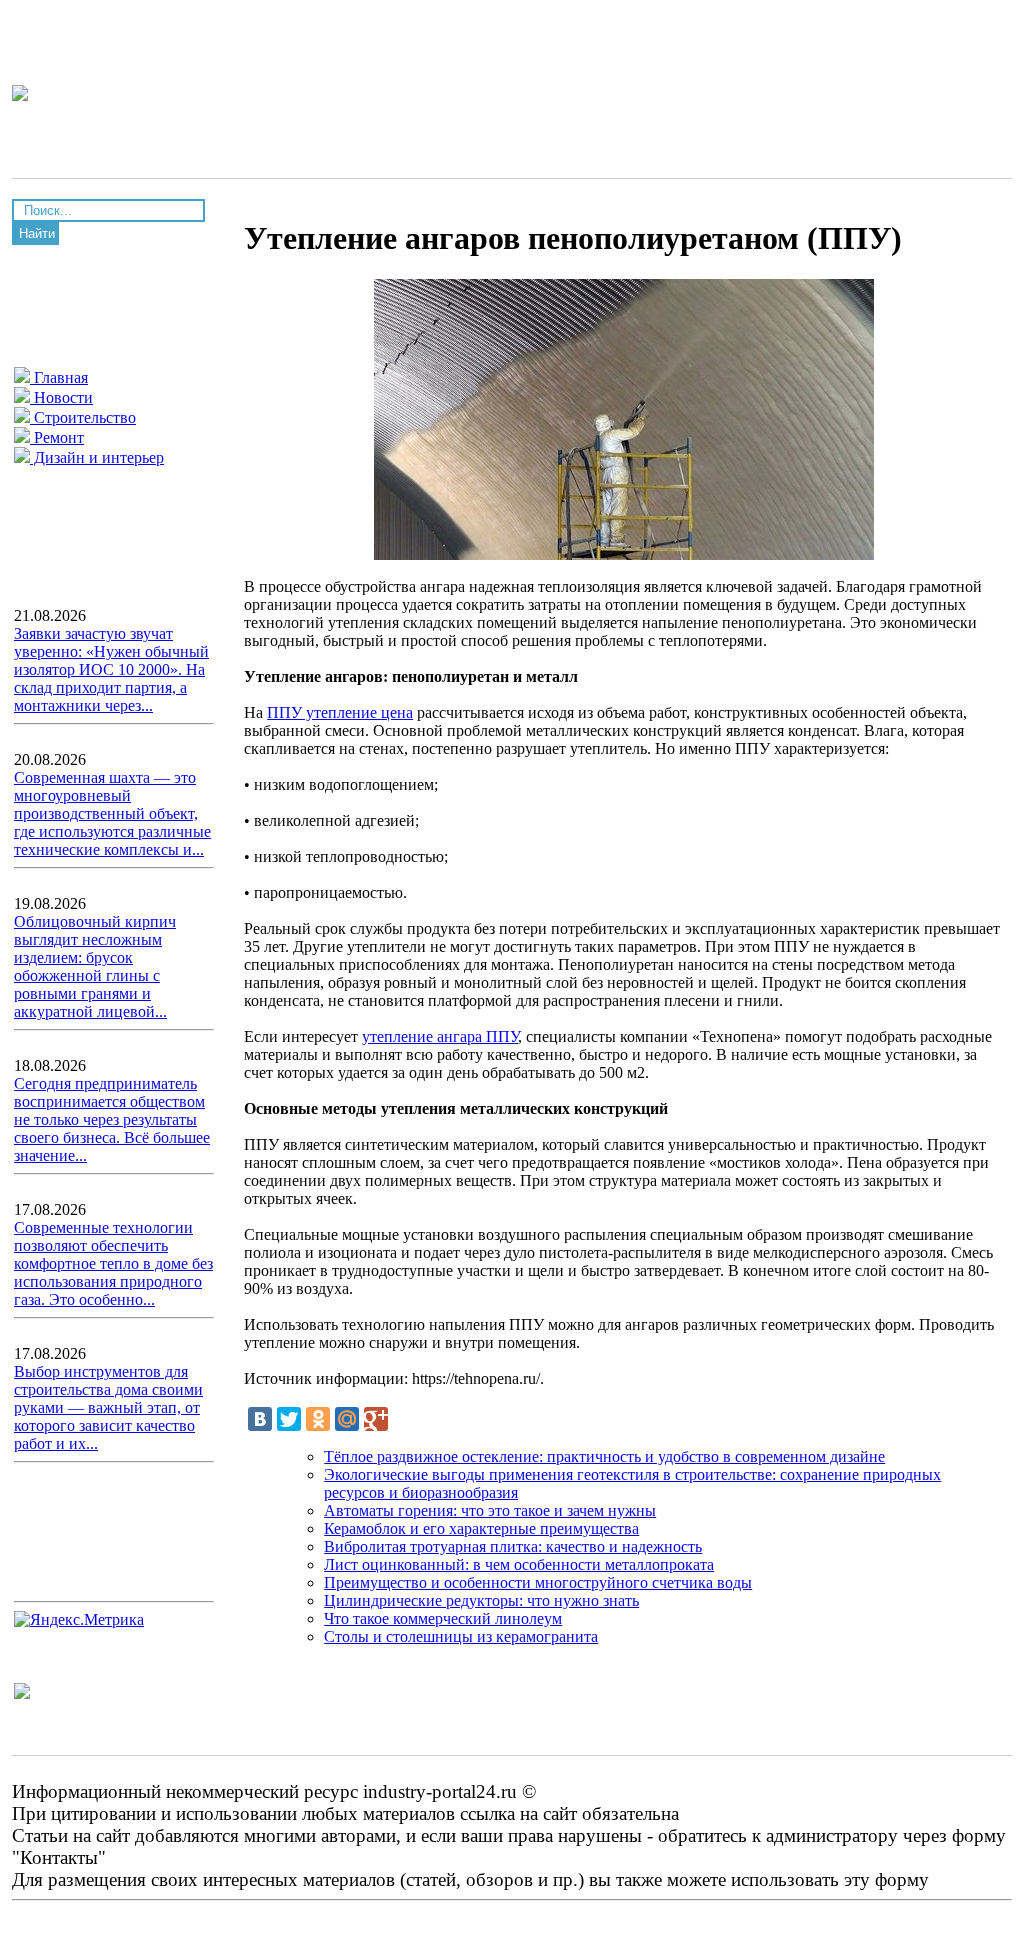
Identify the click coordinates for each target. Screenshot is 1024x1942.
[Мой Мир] (347, 1419)
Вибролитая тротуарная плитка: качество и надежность (513, 1546)
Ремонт (57, 437)
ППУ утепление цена (340, 712)
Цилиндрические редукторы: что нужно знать (481, 1600)
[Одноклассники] (318, 1419)
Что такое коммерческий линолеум (443, 1618)
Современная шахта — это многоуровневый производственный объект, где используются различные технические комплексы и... (112, 813)
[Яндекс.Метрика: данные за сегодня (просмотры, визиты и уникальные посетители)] (79, 1620)
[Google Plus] (376, 1419)
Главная (59, 377)
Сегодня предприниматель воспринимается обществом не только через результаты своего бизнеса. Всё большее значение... (112, 1119)
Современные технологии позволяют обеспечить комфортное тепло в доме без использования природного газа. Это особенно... (113, 1263)
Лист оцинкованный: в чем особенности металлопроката (519, 1564)
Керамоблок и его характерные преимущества (481, 1528)
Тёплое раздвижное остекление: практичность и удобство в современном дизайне (604, 1456)
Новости (61, 397)
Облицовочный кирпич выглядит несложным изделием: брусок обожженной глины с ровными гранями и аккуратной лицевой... (95, 966)
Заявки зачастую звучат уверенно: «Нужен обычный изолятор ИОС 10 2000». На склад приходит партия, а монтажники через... (111, 669)
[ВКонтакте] (260, 1419)
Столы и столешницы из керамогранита (461, 1636)
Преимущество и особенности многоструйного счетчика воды (538, 1582)
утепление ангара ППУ (440, 1036)
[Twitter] (289, 1419)
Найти (37, 233)
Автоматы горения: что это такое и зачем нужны (490, 1510)
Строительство (83, 417)
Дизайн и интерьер (97, 457)
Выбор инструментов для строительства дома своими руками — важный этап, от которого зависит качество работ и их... (108, 1407)
